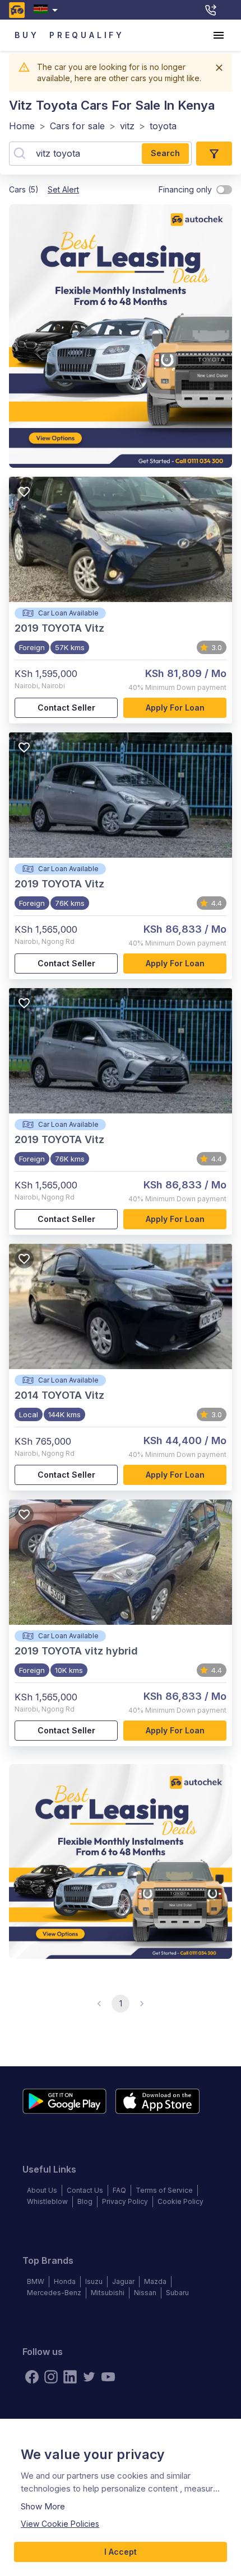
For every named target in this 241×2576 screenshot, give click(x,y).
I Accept (121, 2552)
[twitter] (89, 2377)
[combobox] (48, 10)
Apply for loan (175, 708)
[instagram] (51, 2377)
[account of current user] (219, 35)
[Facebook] (32, 2377)
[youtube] (108, 2377)
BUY (27, 35)
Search (165, 153)
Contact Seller (66, 708)
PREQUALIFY (87, 35)
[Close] (219, 68)
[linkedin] (70, 2377)
